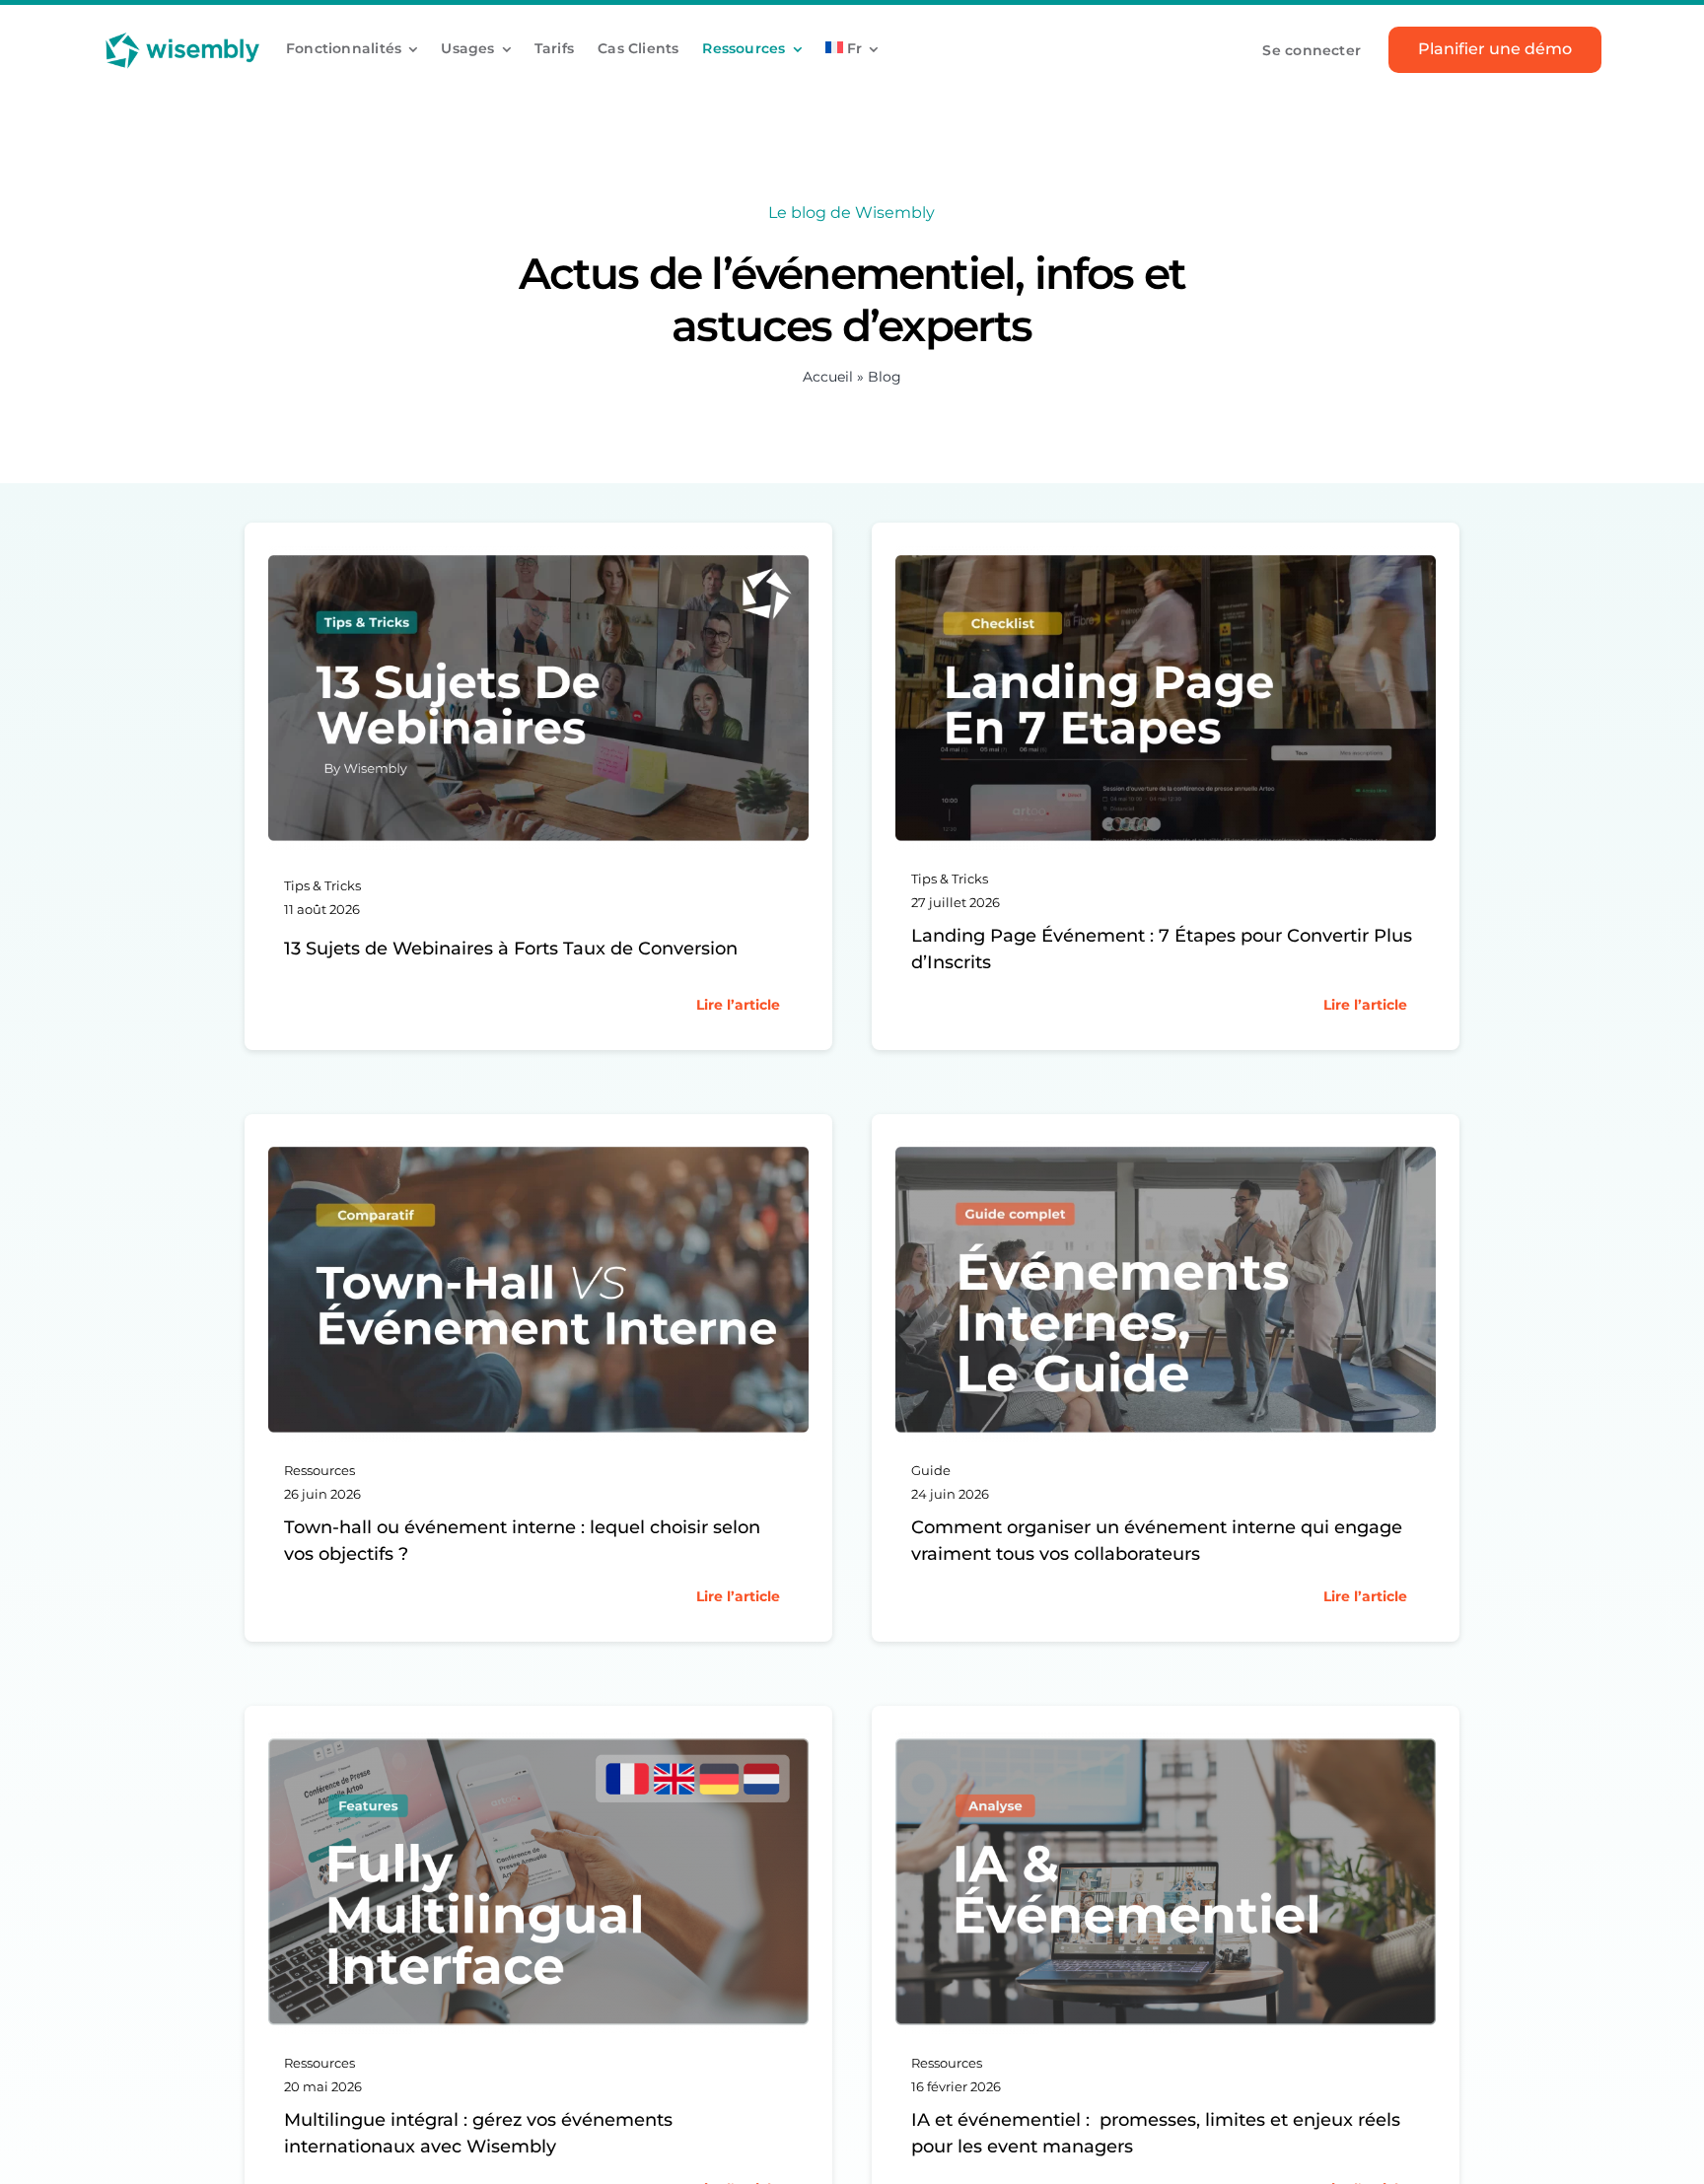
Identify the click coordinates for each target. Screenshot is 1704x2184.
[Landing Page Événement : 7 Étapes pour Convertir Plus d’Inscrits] (1166, 557)
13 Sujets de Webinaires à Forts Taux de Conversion (511, 949)
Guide (931, 1470)
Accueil (828, 377)
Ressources (319, 1470)
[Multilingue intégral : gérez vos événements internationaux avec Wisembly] (538, 1740)
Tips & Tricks (322, 885)
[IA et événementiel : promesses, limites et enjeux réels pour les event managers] (1166, 1740)
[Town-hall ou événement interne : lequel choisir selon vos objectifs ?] (538, 1148)
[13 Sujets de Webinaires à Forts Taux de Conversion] (538, 557)
